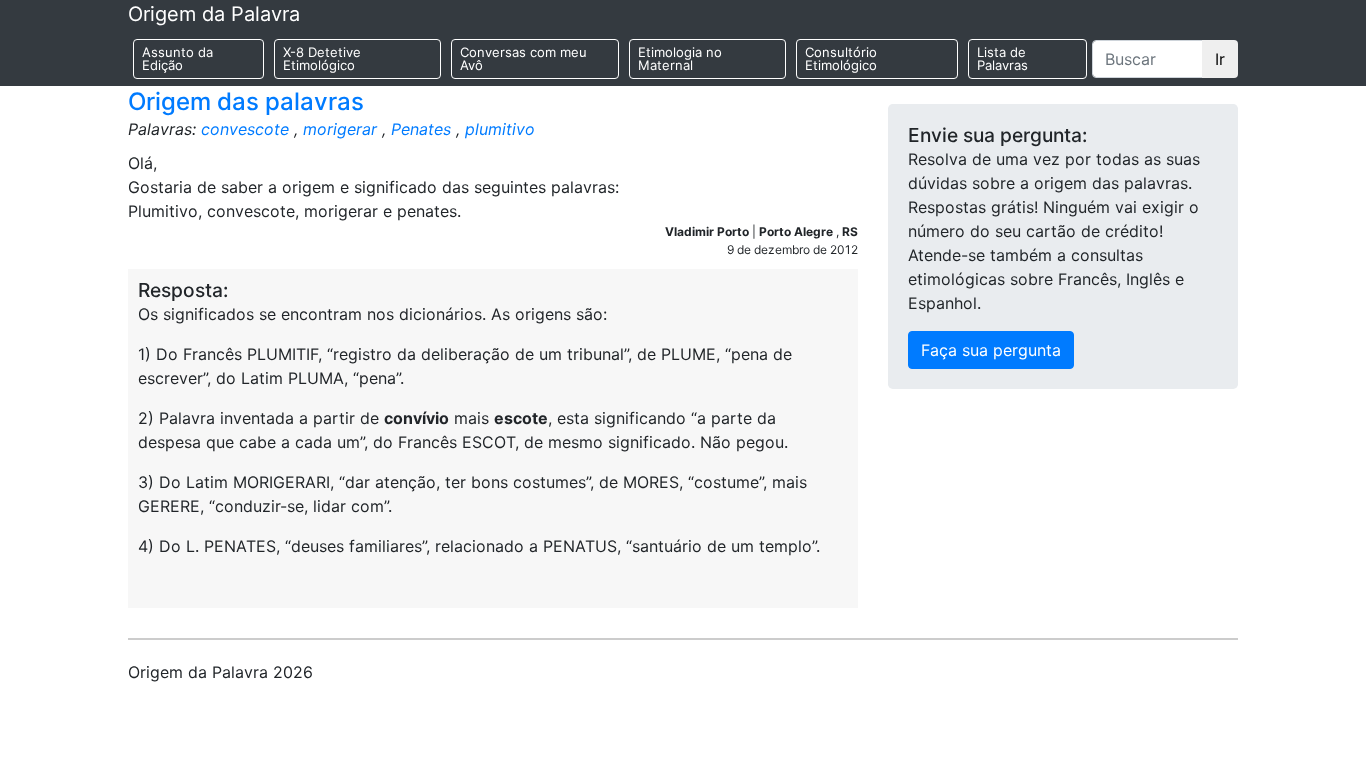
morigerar (340, 129)
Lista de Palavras (1002, 58)
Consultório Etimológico (841, 58)
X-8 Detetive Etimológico (322, 58)
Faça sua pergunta (991, 350)
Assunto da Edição (177, 58)
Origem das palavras (246, 101)
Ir (1220, 59)
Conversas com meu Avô (523, 58)
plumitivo (500, 129)
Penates (421, 129)
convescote (245, 129)
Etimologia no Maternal (680, 58)
